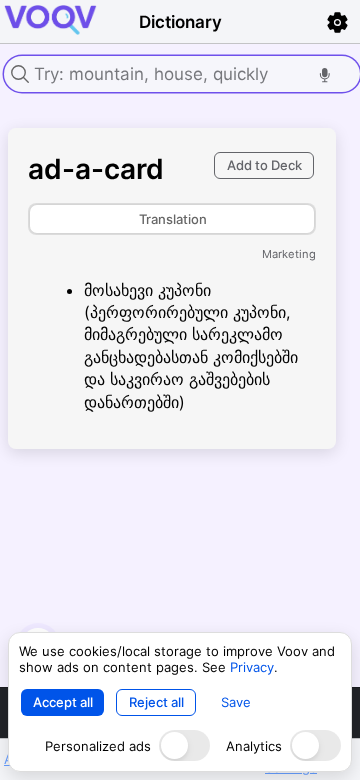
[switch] (184, 745)
